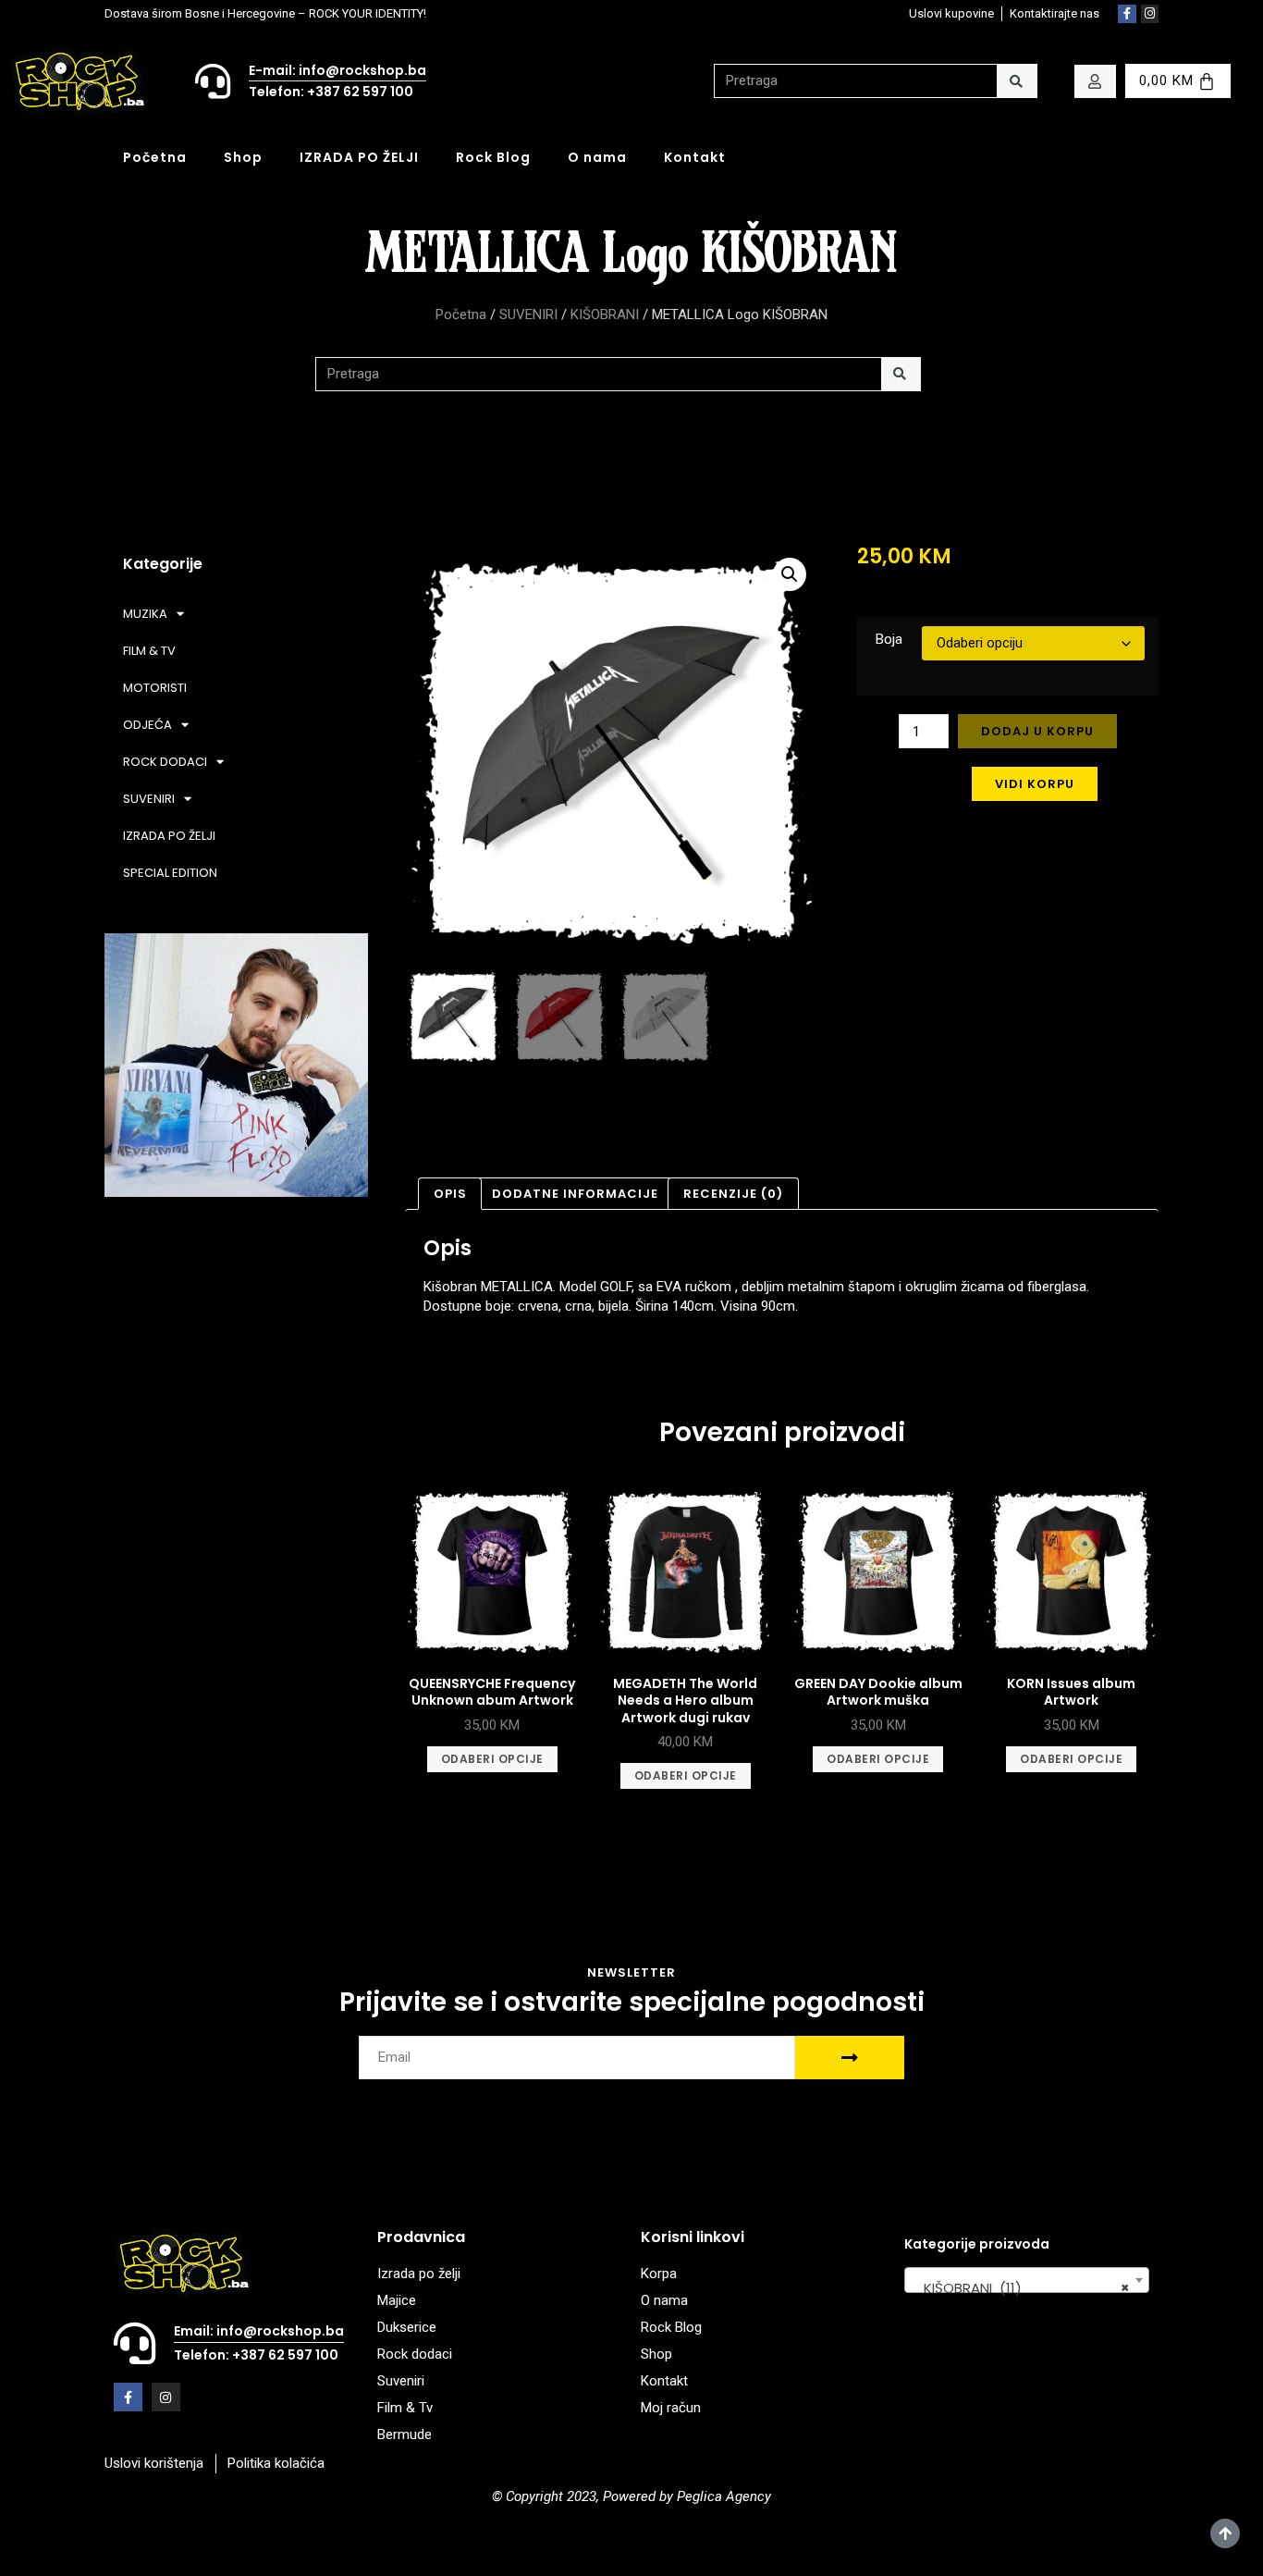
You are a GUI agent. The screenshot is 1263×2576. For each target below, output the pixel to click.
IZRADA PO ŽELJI (359, 157)
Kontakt (695, 157)
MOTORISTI (155, 688)
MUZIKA (145, 614)
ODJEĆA (147, 725)
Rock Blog (493, 157)
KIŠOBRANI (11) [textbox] (1021, 2288)
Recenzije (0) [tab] (733, 1194)
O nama (597, 157)
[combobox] (1027, 2280)
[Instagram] (1150, 14)
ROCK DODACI (165, 762)
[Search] (1017, 81)
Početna (155, 157)
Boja (889, 639)
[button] (790, 574)
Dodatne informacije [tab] (575, 1194)
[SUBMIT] (850, 2058)
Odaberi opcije (492, 1759)
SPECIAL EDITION (170, 873)
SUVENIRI (528, 314)
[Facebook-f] (1127, 14)
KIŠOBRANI (605, 314)
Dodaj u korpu (1037, 731)
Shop (243, 157)
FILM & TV (149, 651)
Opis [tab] (450, 1194)
